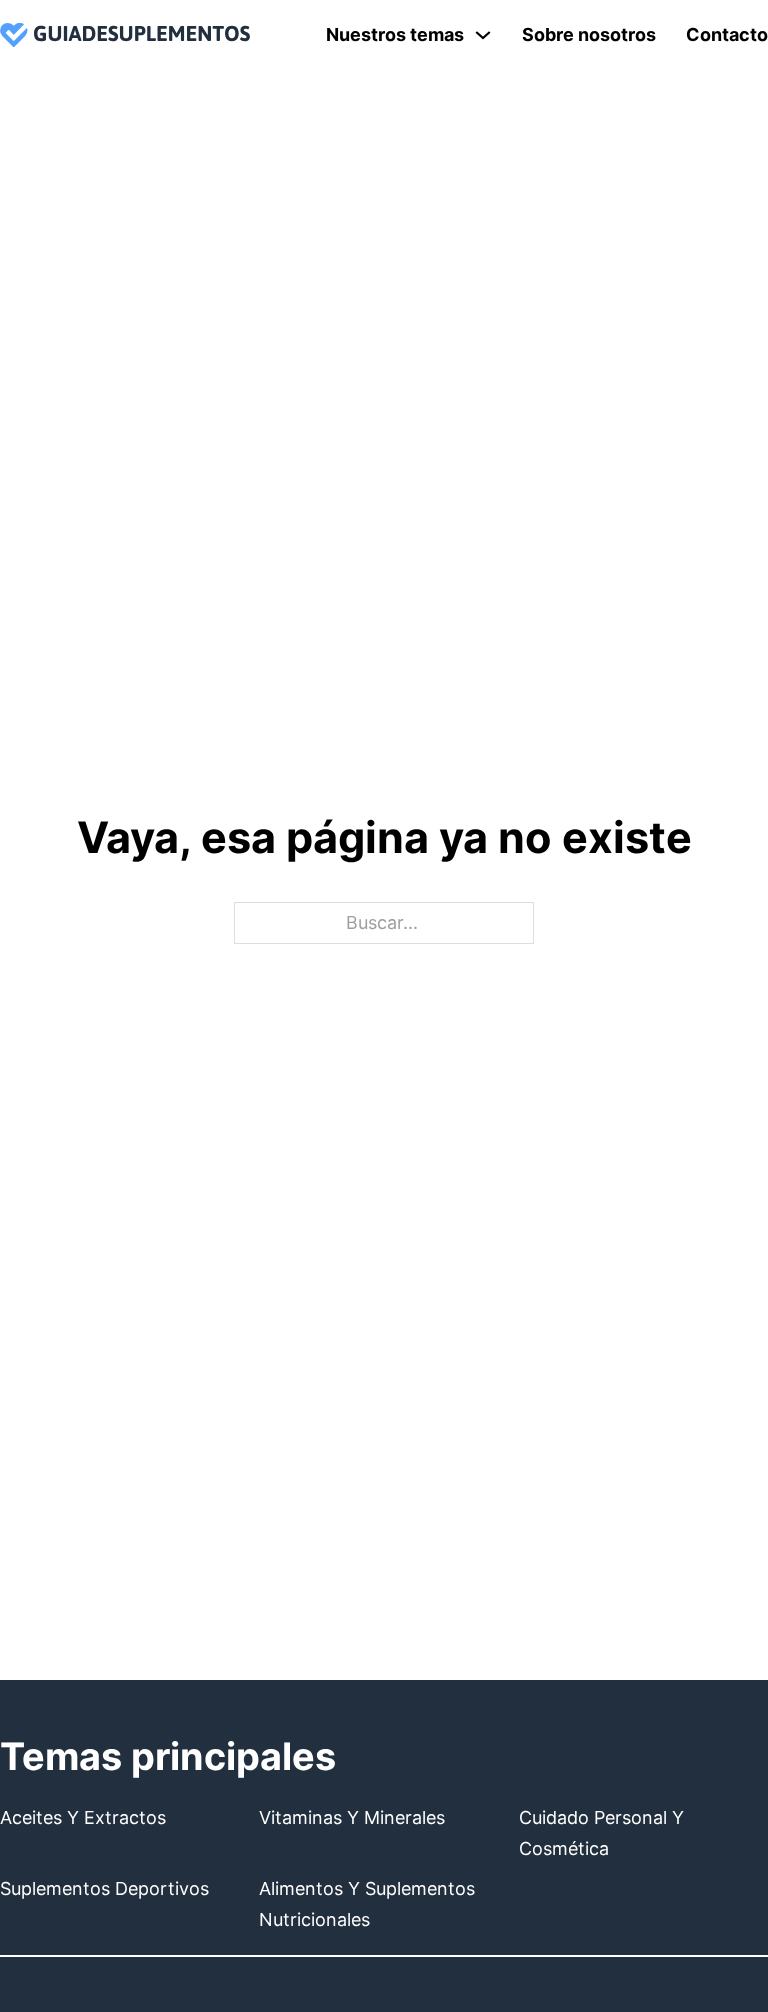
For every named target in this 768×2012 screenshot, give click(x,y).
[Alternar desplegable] (483, 35)
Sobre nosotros (589, 34)
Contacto (727, 34)
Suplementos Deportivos (104, 1888)
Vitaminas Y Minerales (352, 1817)
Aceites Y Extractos (83, 1817)
